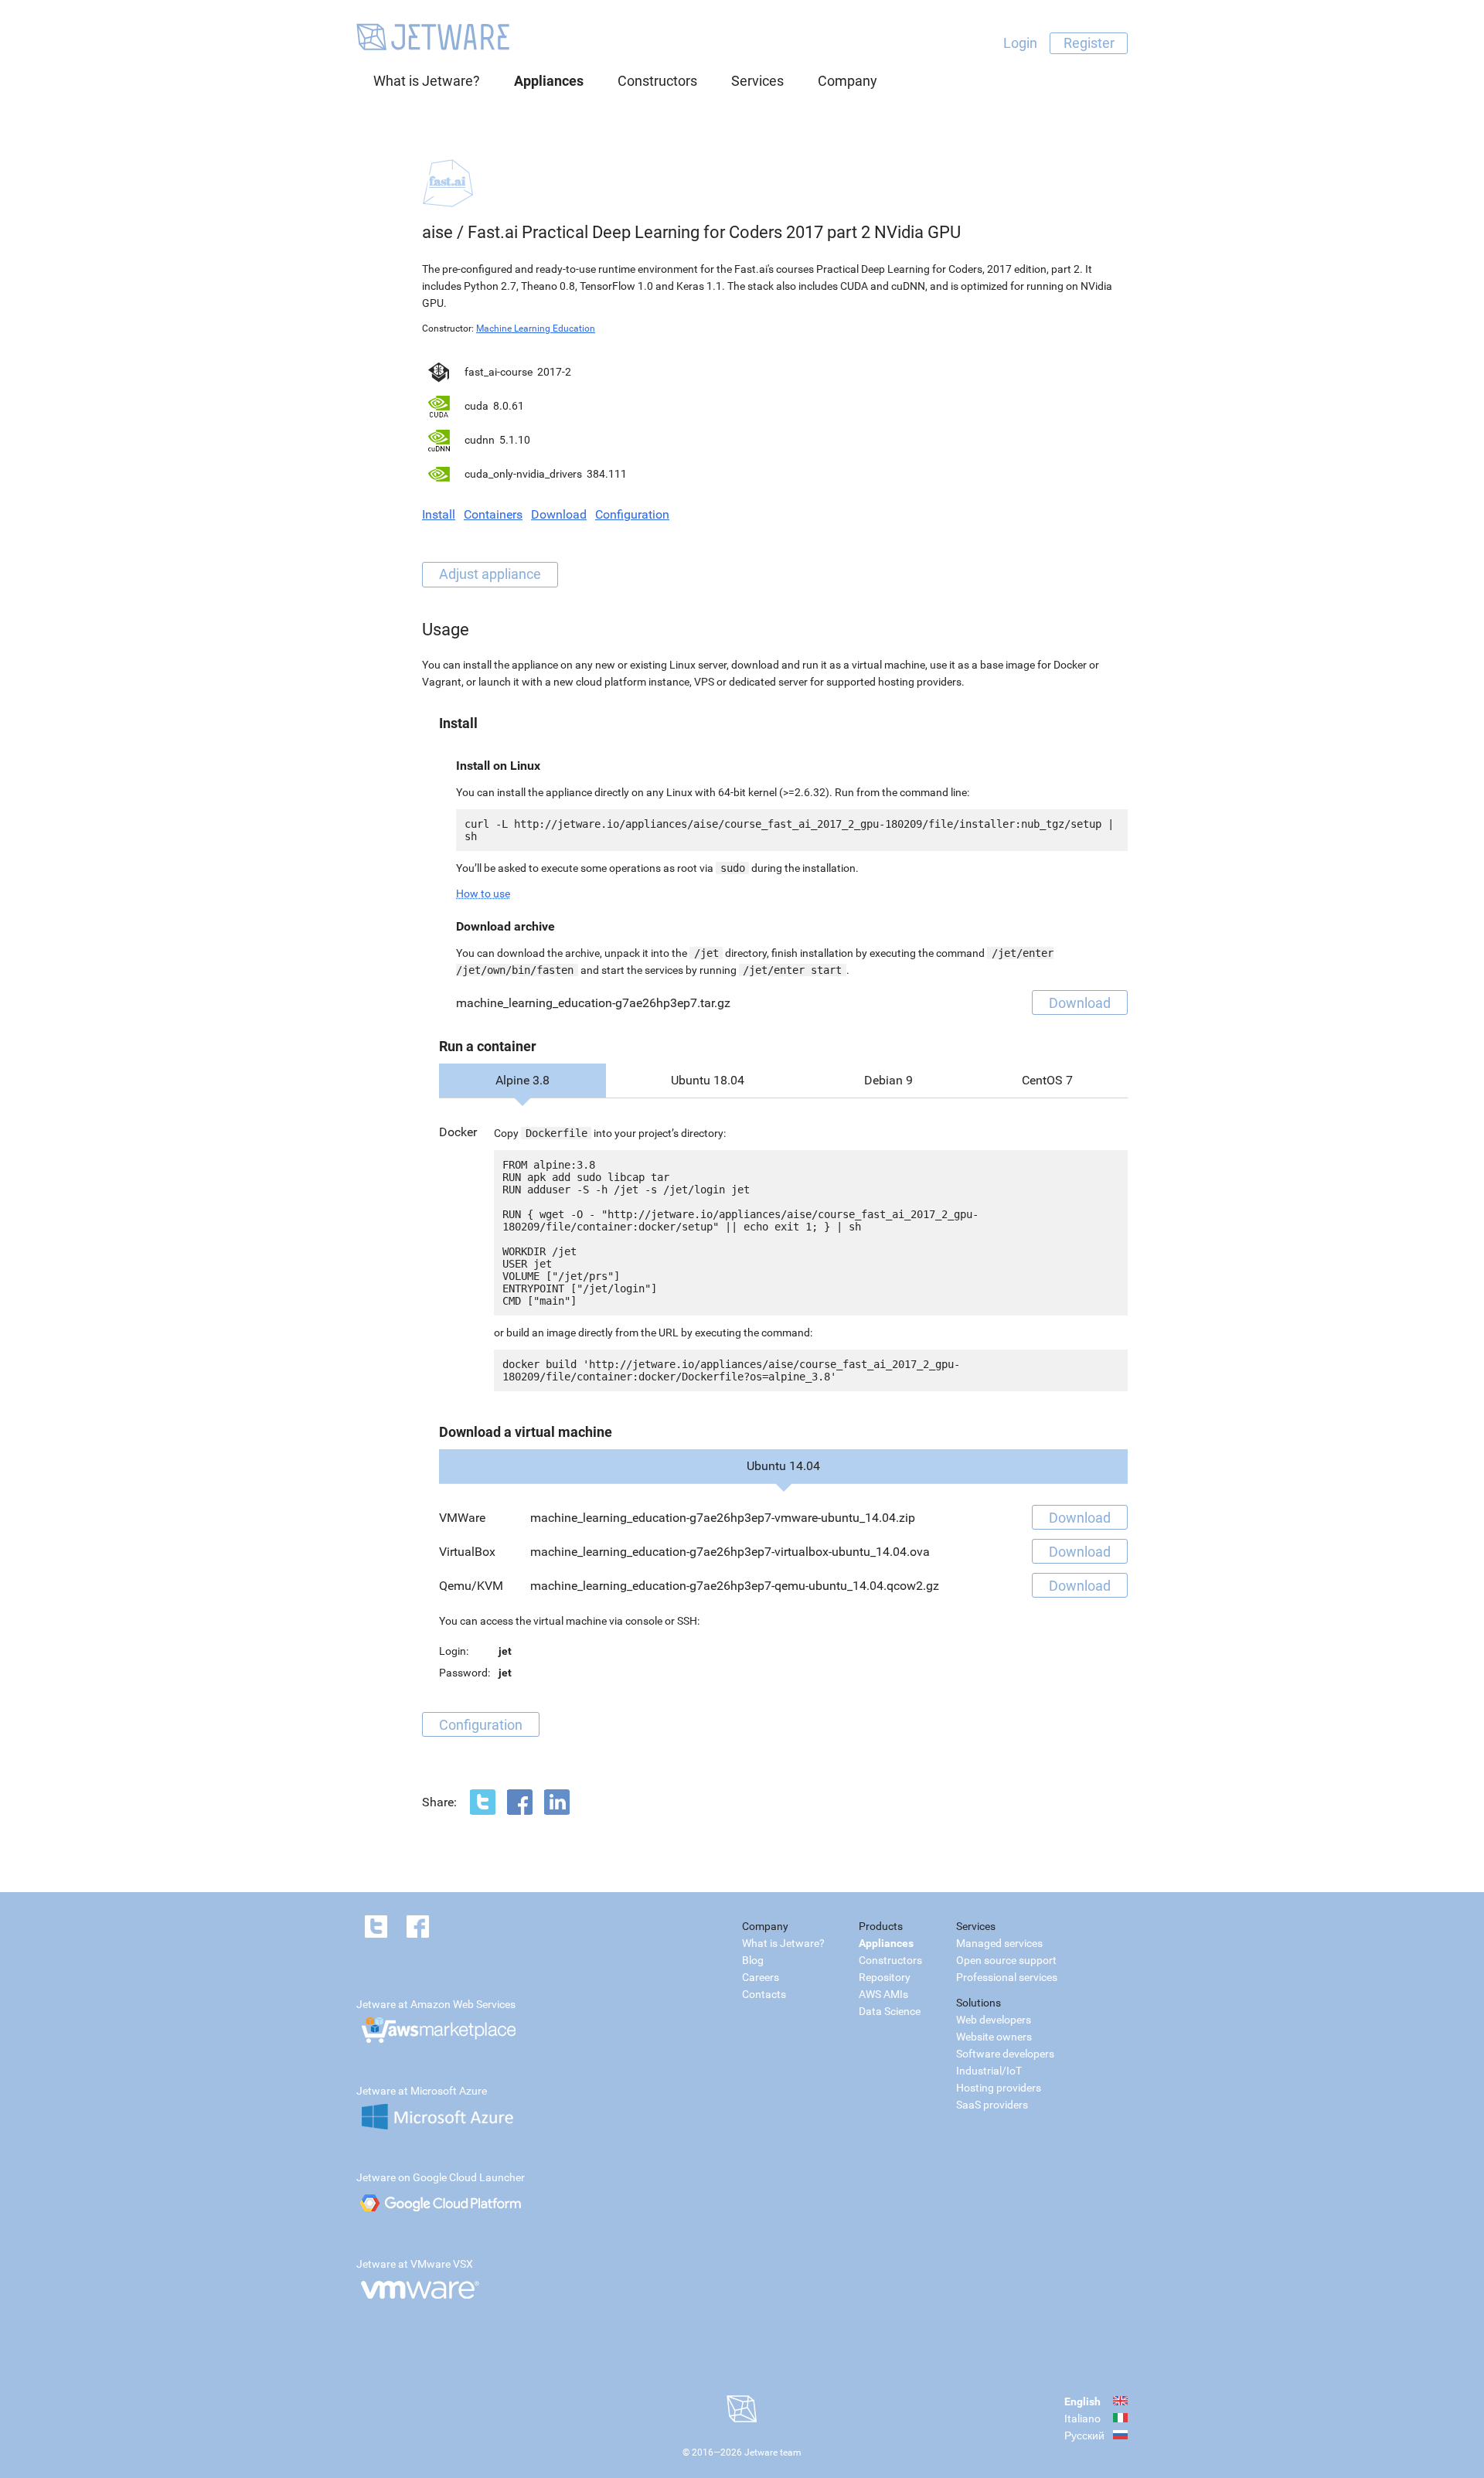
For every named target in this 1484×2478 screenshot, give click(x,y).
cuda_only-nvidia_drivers (523, 474)
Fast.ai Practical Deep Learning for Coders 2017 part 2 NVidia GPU (714, 232)
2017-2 (554, 372)
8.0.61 (509, 406)
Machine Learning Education (536, 328)
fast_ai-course (499, 372)
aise (437, 232)
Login (1020, 43)
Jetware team (773, 2452)
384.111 (607, 474)
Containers (493, 514)
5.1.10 (515, 440)
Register (1089, 43)
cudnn (480, 440)
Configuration (632, 514)
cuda (477, 406)
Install (439, 514)
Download (559, 514)
